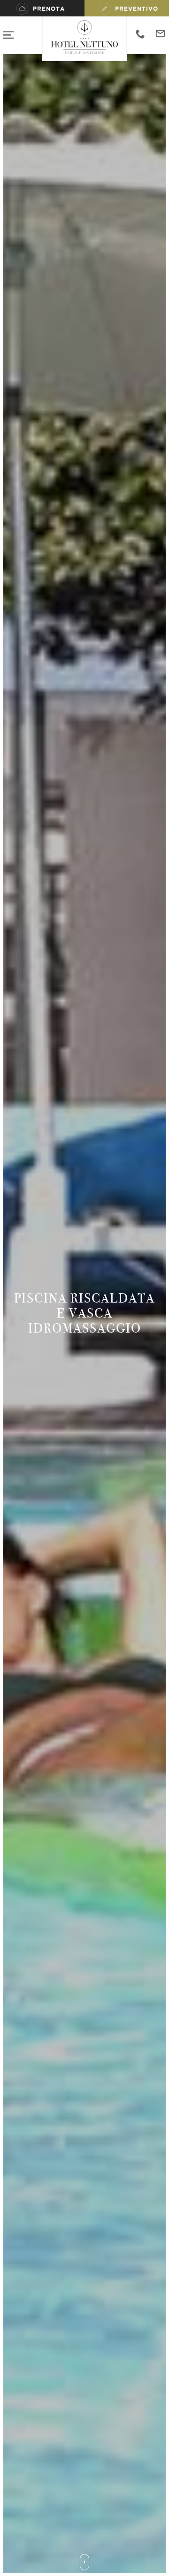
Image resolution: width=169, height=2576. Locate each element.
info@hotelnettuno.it (160, 34)
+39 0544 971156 (140, 34)
